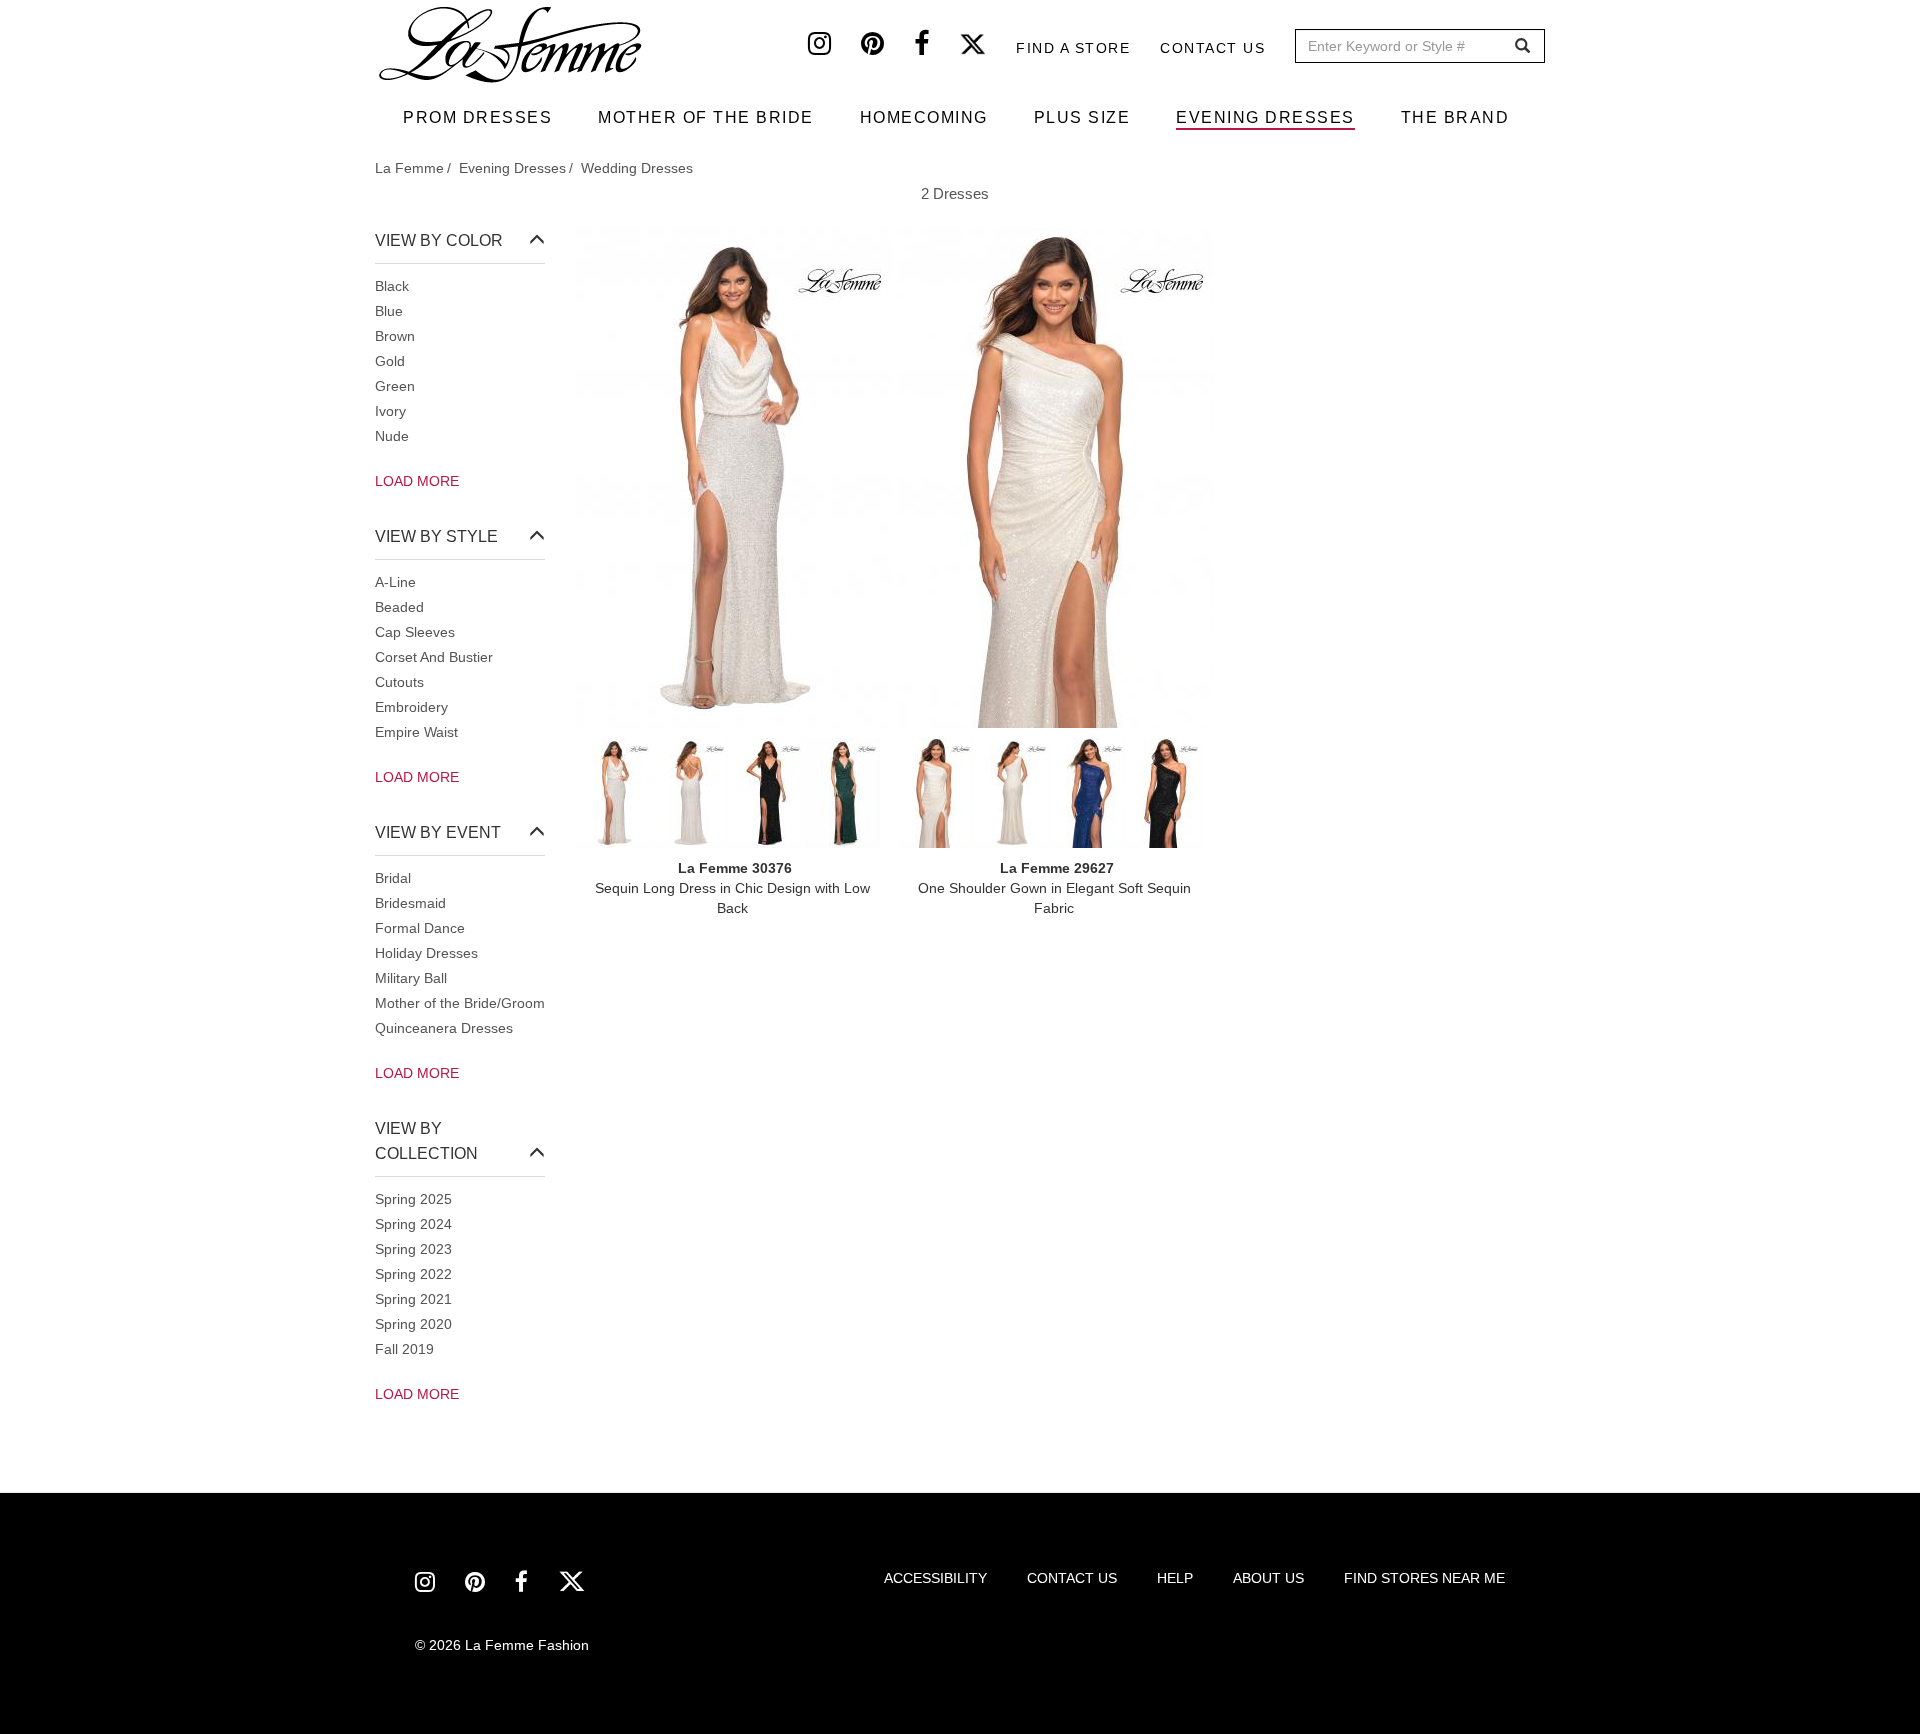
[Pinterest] (887, 48)
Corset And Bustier (434, 657)
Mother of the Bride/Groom (460, 1003)
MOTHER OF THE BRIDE (706, 117)
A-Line (395, 582)
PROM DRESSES (477, 117)
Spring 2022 (413, 1274)
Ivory (390, 411)
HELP (1175, 1578)
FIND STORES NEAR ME (1424, 1578)
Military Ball (411, 978)
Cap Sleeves (415, 632)
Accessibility (935, 1578)
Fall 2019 (404, 1349)
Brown (395, 336)
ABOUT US (1268, 1578)
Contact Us (1212, 48)
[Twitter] (987, 48)
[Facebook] (936, 48)
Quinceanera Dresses (444, 1028)
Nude (392, 436)
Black (392, 286)
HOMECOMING (924, 117)
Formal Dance (420, 928)
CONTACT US (1072, 1578)
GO (1522, 46)
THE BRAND (1455, 117)
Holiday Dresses (426, 953)
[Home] (512, 45)
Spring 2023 (413, 1249)
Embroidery (411, 707)
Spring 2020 (413, 1324)
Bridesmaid (410, 903)
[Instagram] (834, 48)
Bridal (393, 878)
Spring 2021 (413, 1299)
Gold (390, 361)
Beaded (399, 607)
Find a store (1073, 48)
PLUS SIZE (1082, 117)
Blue (389, 311)
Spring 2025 (413, 1199)
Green (395, 386)
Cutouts (399, 682)
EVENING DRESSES (1265, 117)
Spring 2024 (413, 1224)
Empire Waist (416, 732)
